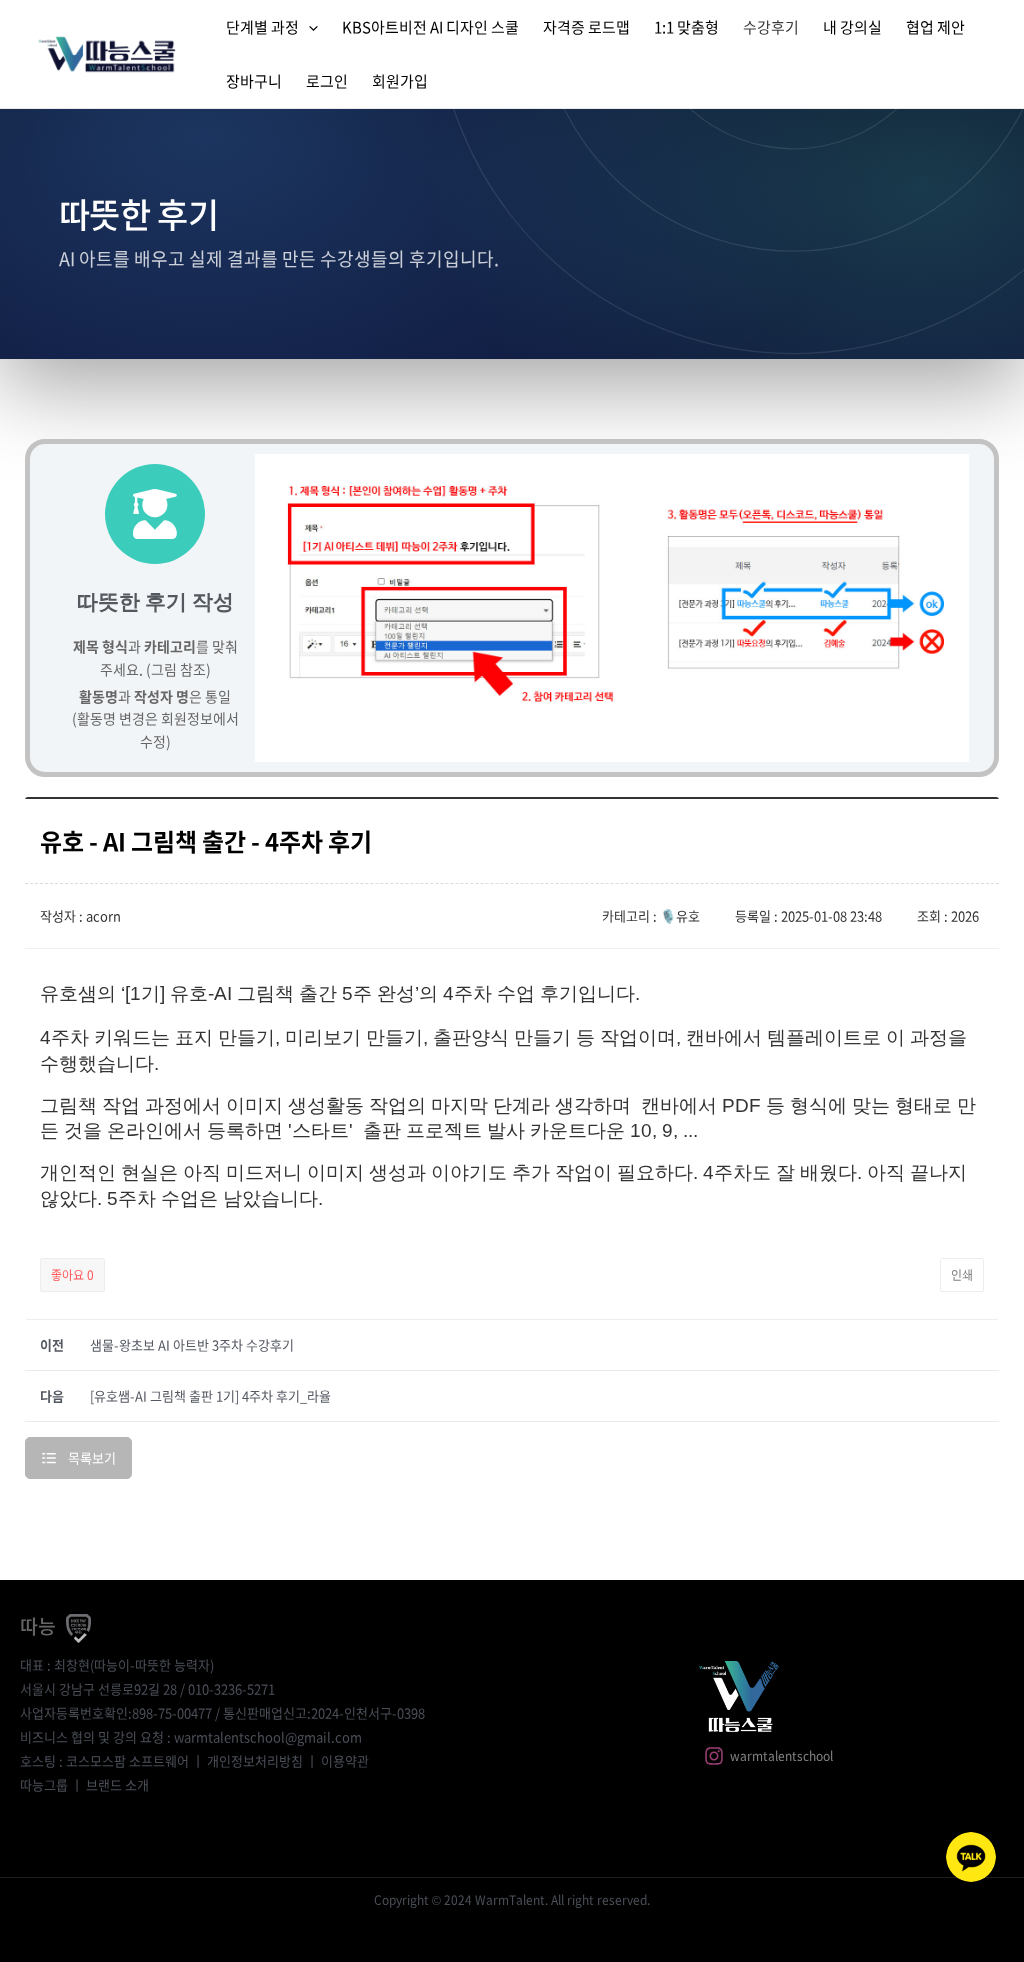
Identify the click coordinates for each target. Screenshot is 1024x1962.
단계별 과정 (262, 27)
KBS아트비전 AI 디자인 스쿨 (430, 27)
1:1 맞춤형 (686, 27)
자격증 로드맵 (586, 27)
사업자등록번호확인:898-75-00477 (116, 1712)
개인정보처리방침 (255, 1760)
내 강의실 (852, 27)
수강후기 (771, 27)
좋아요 (72, 1275)
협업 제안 (935, 27)
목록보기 (92, 1457)
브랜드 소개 (117, 1784)
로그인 (327, 81)
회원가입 (400, 81)
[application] (308, 27)
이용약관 (345, 1760)
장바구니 (254, 81)
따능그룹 (44, 1784)
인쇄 (962, 1275)
